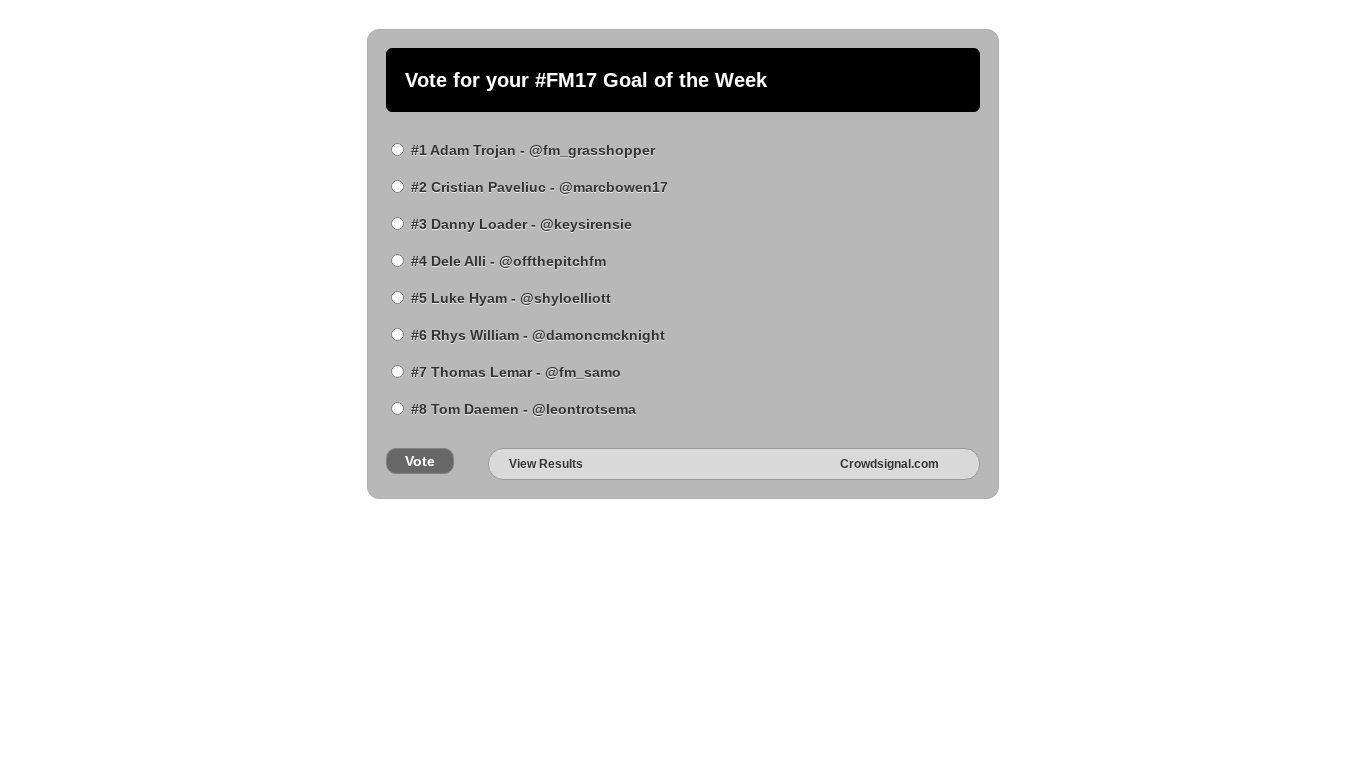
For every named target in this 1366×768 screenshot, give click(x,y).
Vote (420, 461)
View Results (546, 464)
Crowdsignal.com (889, 464)
